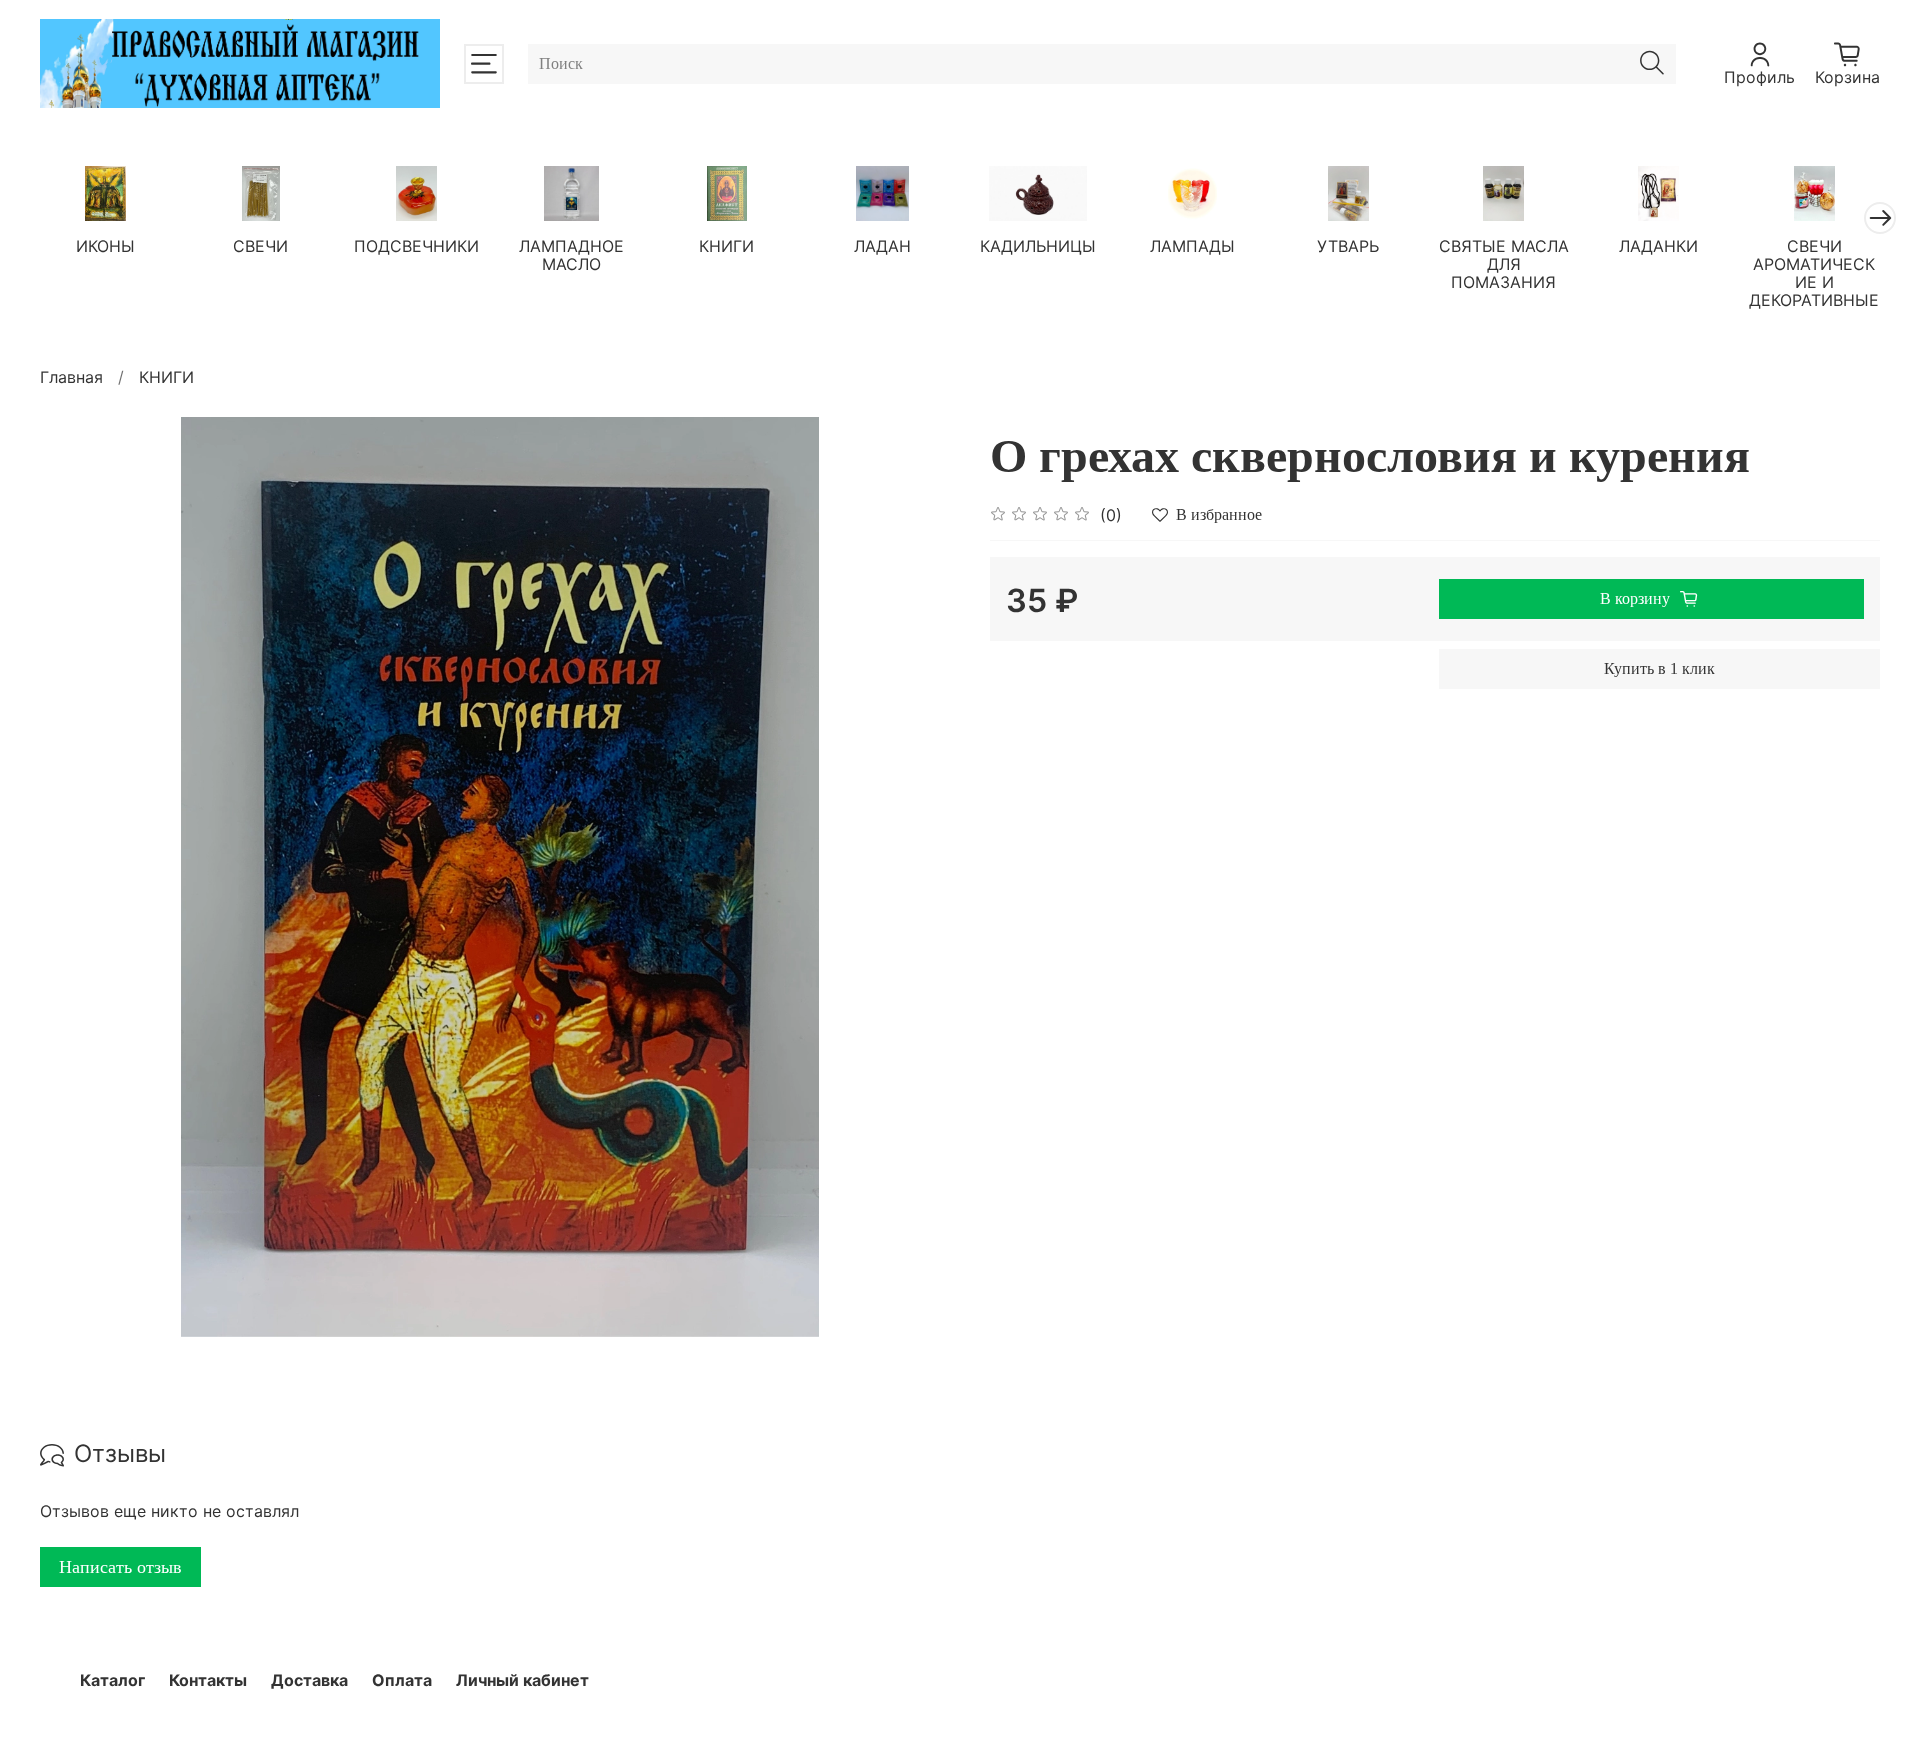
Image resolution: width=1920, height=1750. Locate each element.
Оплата (402, 1680)
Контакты (208, 1680)
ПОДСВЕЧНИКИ (416, 246)
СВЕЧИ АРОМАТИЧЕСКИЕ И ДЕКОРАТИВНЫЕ (1814, 273)
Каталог (112, 1680)
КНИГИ (726, 246)
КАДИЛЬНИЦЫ (1038, 246)
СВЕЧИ (260, 246)
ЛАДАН (882, 246)
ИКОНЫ (105, 246)
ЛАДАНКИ (1658, 246)
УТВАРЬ (1348, 246)
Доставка (309, 1680)
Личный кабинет (522, 1680)
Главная (71, 377)
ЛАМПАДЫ (1192, 246)
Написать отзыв (120, 1567)
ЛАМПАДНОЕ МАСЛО (571, 255)
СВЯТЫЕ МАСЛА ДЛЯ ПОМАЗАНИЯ (1504, 264)
